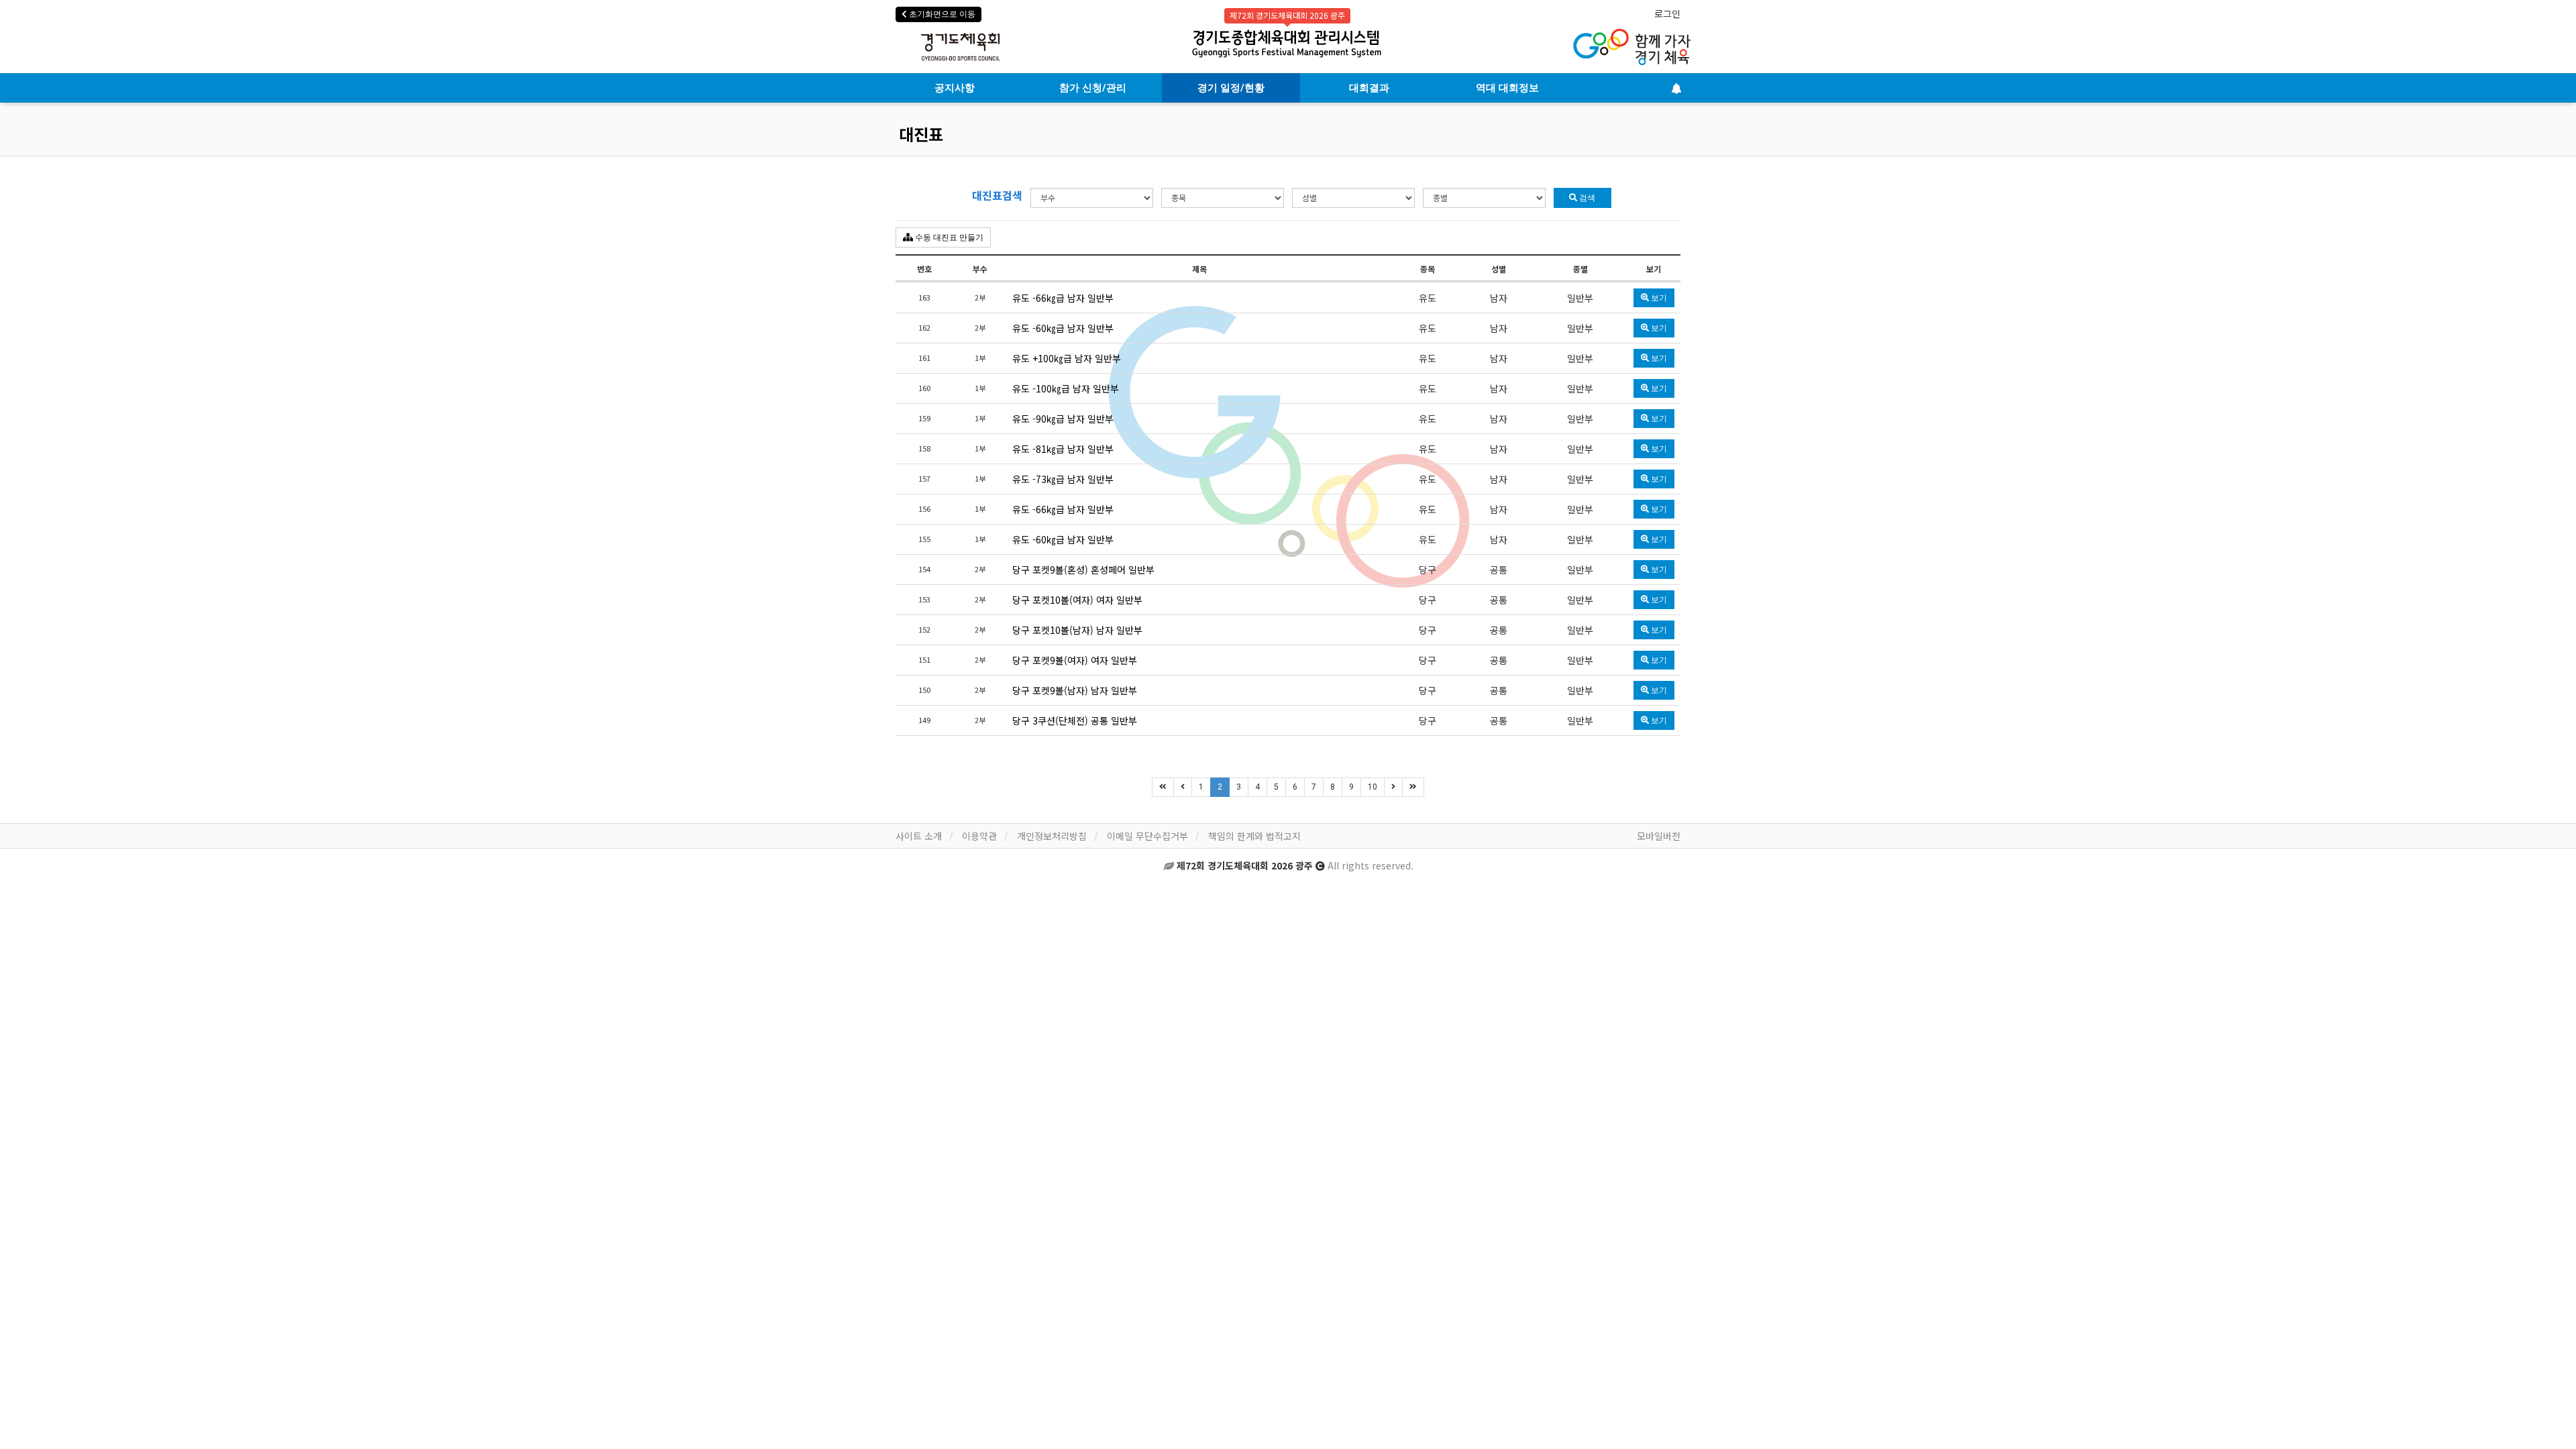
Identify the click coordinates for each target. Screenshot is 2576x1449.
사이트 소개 (919, 836)
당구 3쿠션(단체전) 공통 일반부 (1075, 720)
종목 (1428, 269)
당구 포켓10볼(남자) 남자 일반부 (1077, 630)
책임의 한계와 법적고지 (1254, 836)
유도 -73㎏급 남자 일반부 (1063, 479)
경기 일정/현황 (1231, 88)
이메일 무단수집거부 (1147, 836)
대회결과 (1369, 88)
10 (1373, 787)
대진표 (921, 134)
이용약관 (979, 836)
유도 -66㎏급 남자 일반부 (1063, 298)
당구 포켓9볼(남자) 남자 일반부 (1075, 690)
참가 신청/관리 (1093, 88)
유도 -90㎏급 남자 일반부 (1063, 419)
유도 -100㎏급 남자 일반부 (1066, 388)
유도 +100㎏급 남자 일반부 (1067, 358)
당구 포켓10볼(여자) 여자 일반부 (1077, 600)
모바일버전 (1659, 836)
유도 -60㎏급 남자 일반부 (1063, 328)
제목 (1199, 269)
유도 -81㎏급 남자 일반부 (1063, 449)
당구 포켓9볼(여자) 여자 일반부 (1075, 660)
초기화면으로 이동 (941, 14)
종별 (1580, 269)
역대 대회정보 (1507, 88)
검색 (1586, 198)
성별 (1499, 269)
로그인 (1667, 13)
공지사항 (955, 88)
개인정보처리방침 (1052, 836)
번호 (924, 269)
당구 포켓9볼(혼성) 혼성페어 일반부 (1083, 570)
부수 (980, 269)
